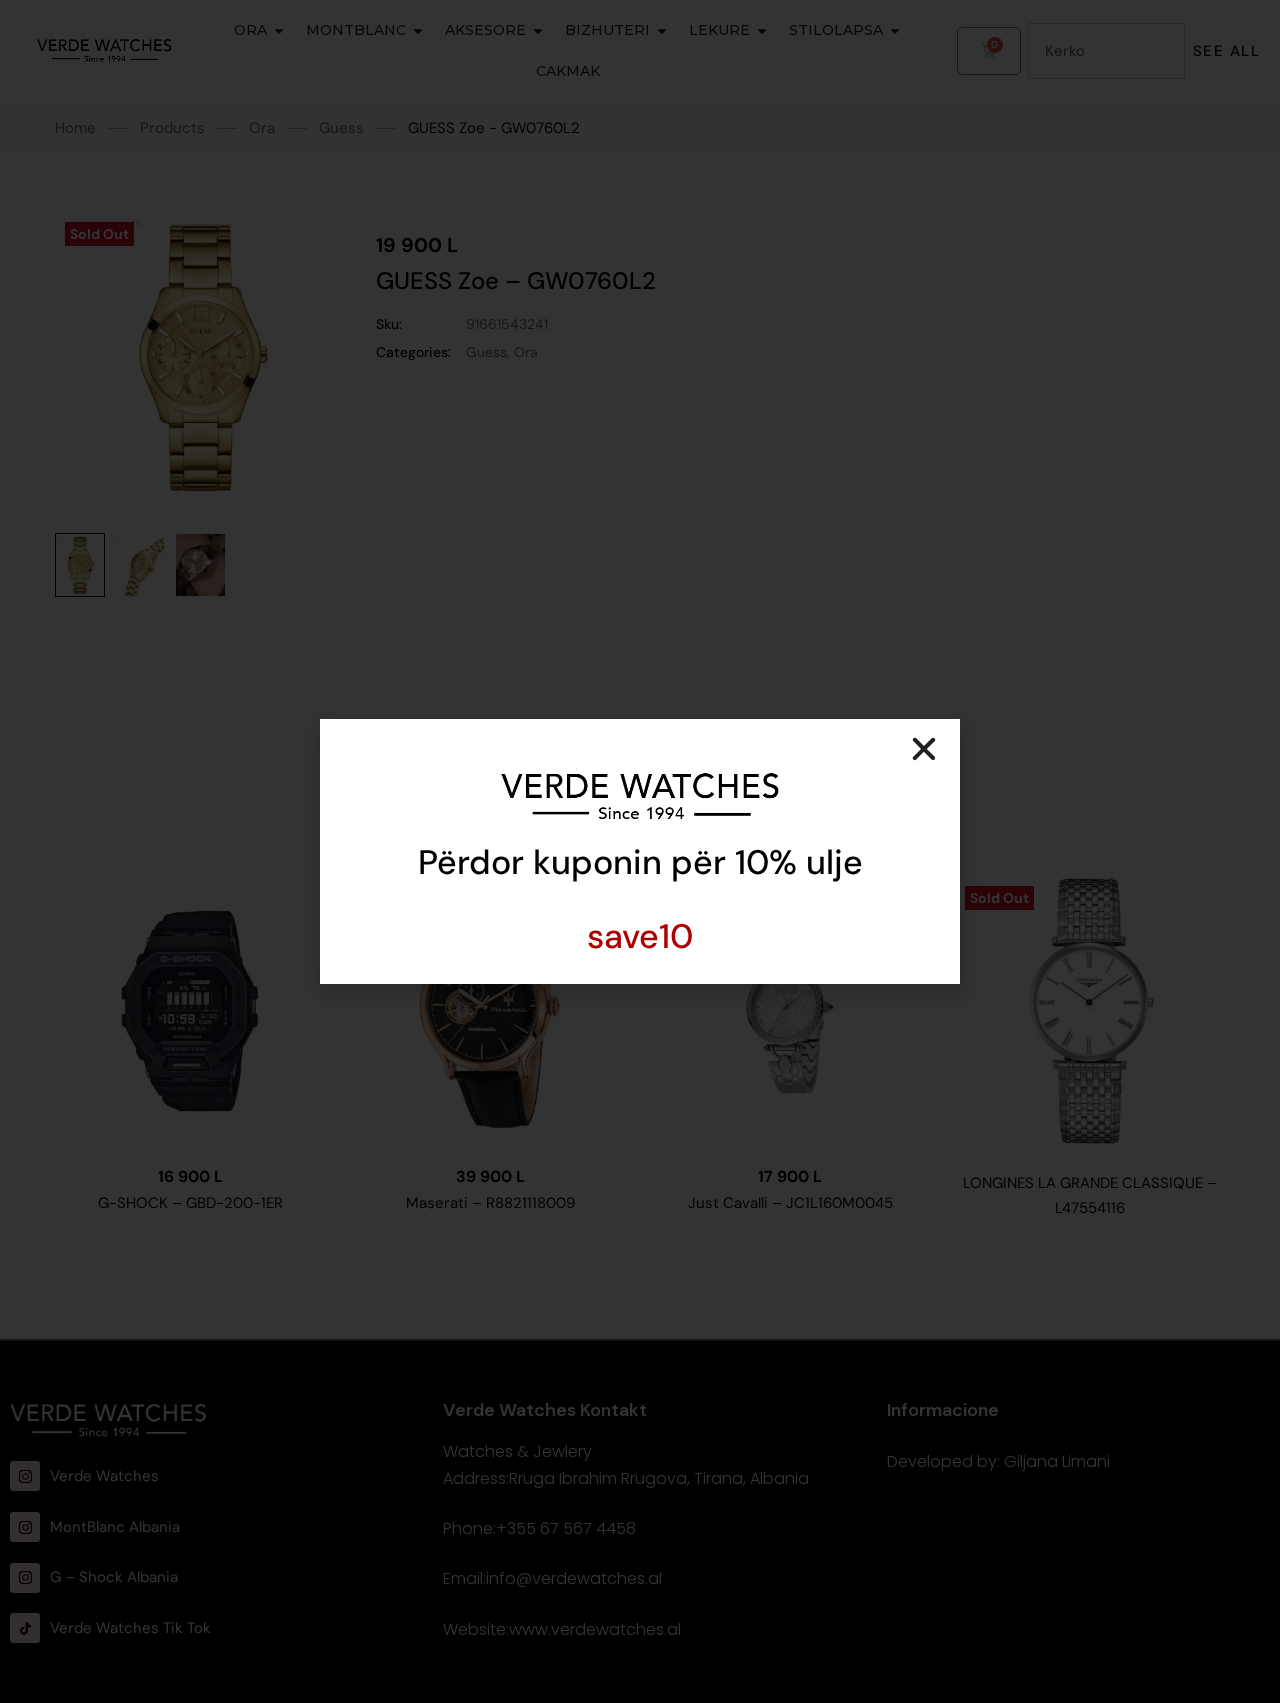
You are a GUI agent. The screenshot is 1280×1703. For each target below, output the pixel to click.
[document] (640, 851)
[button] (924, 749)
